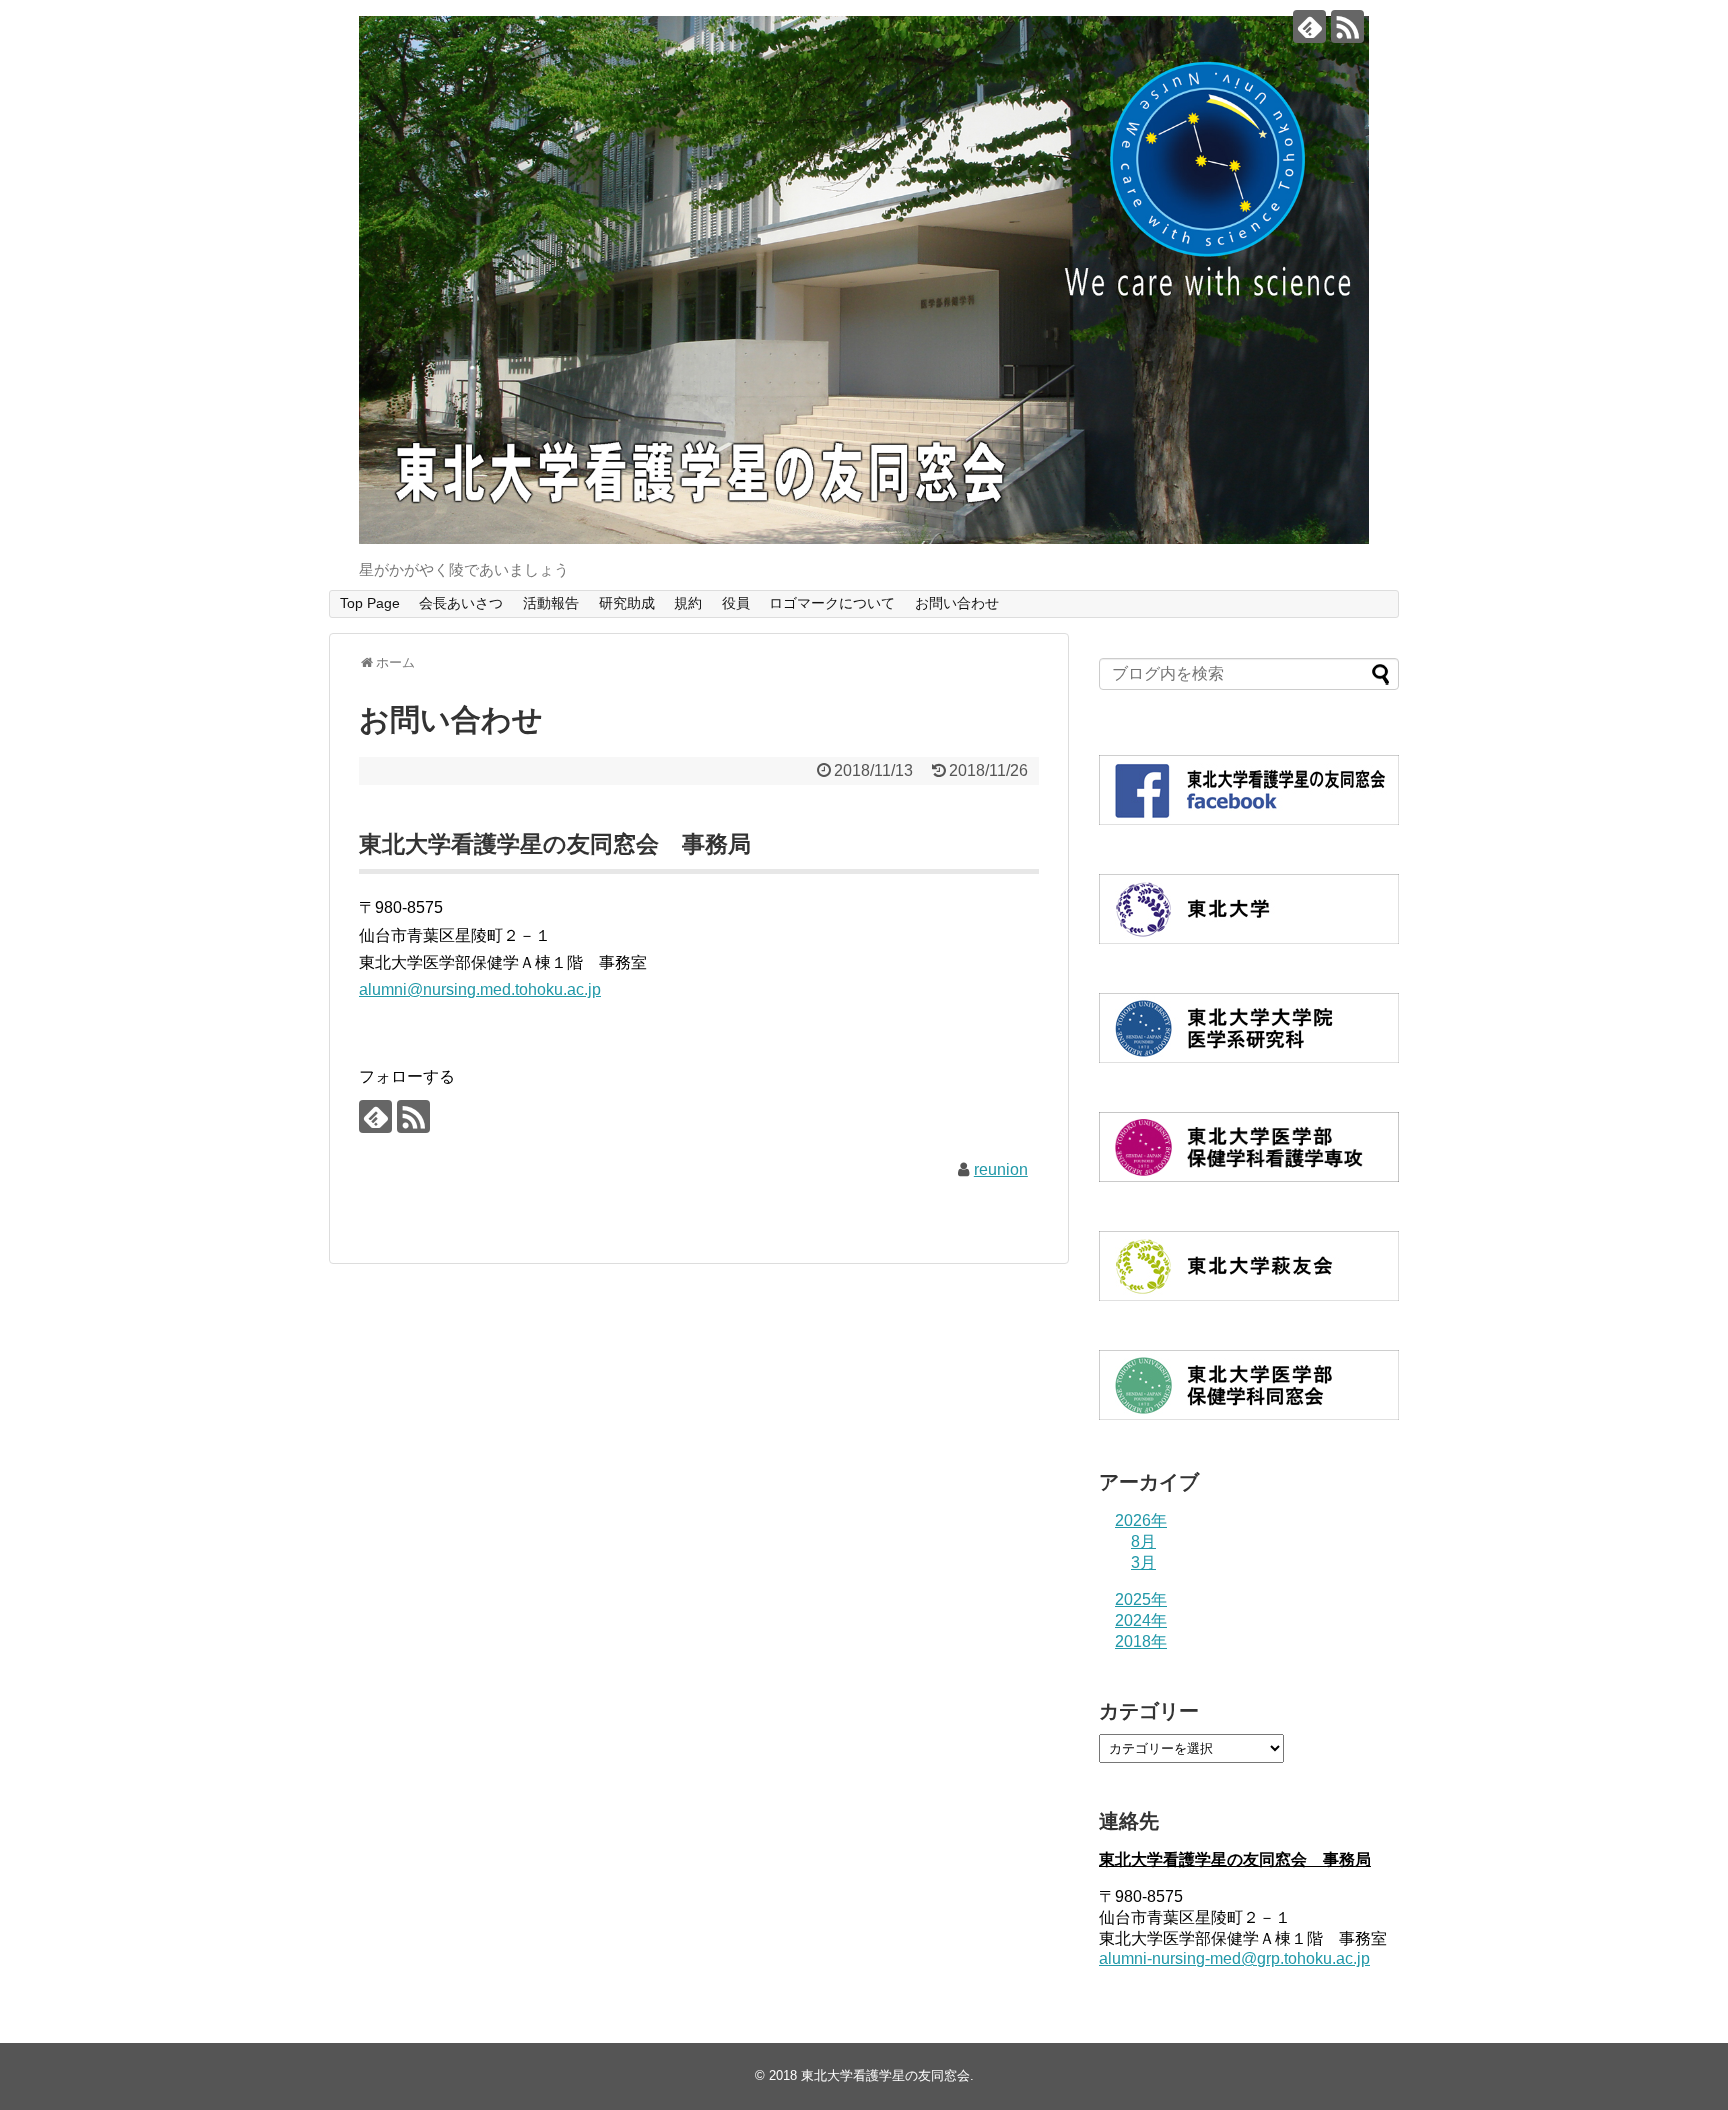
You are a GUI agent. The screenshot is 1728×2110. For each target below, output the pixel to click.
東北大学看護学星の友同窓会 (885, 2075)
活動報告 (551, 603)
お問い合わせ (957, 603)
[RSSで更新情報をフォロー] (1347, 26)
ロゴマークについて (832, 603)
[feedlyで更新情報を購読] (1309, 26)
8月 (1143, 1541)
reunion (1001, 1169)
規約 (688, 603)
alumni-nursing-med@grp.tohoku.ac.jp (1234, 1958)
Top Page (370, 603)
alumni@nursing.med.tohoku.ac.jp (480, 989)
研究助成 (627, 603)
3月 (1143, 1562)
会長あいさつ (461, 603)
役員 (736, 603)
